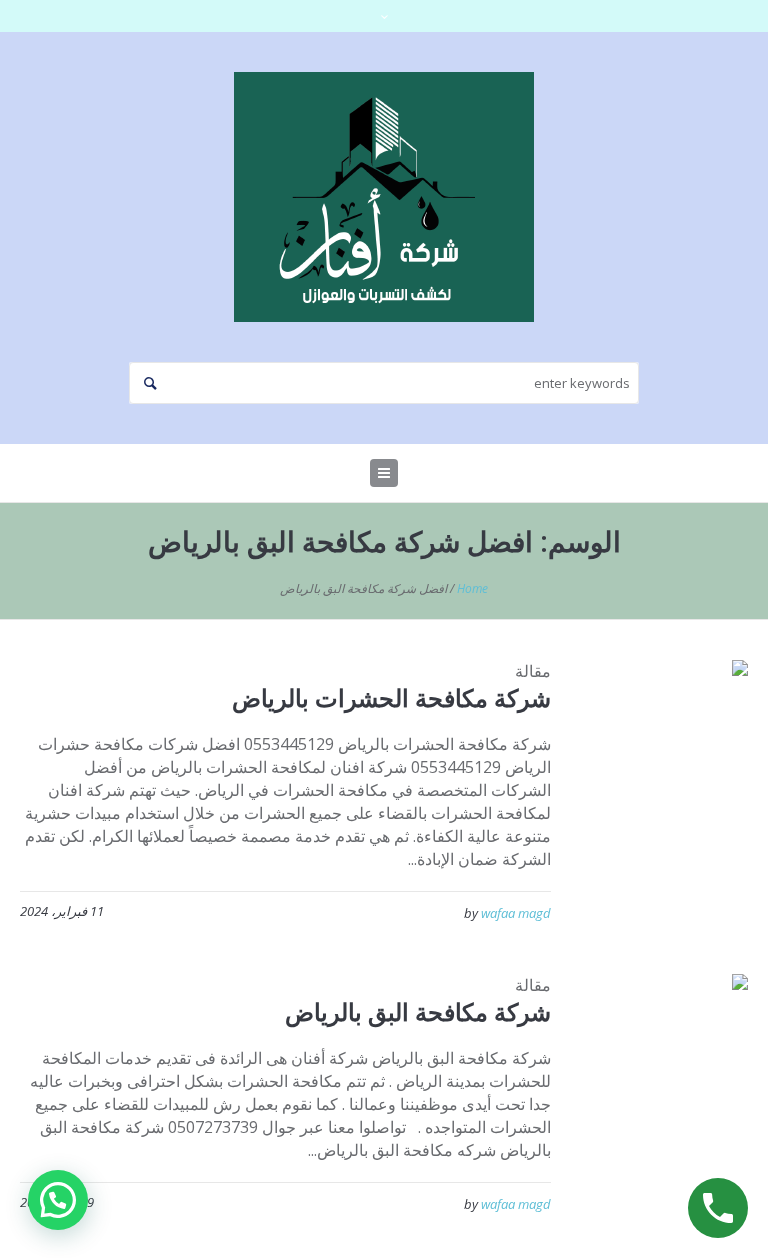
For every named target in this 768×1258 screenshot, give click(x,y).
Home (472, 588)
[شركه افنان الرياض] (384, 197)
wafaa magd (516, 913)
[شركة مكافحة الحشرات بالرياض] (664, 743)
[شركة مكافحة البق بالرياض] (664, 1057)
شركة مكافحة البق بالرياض (418, 1011)
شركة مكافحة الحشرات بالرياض (391, 697)
